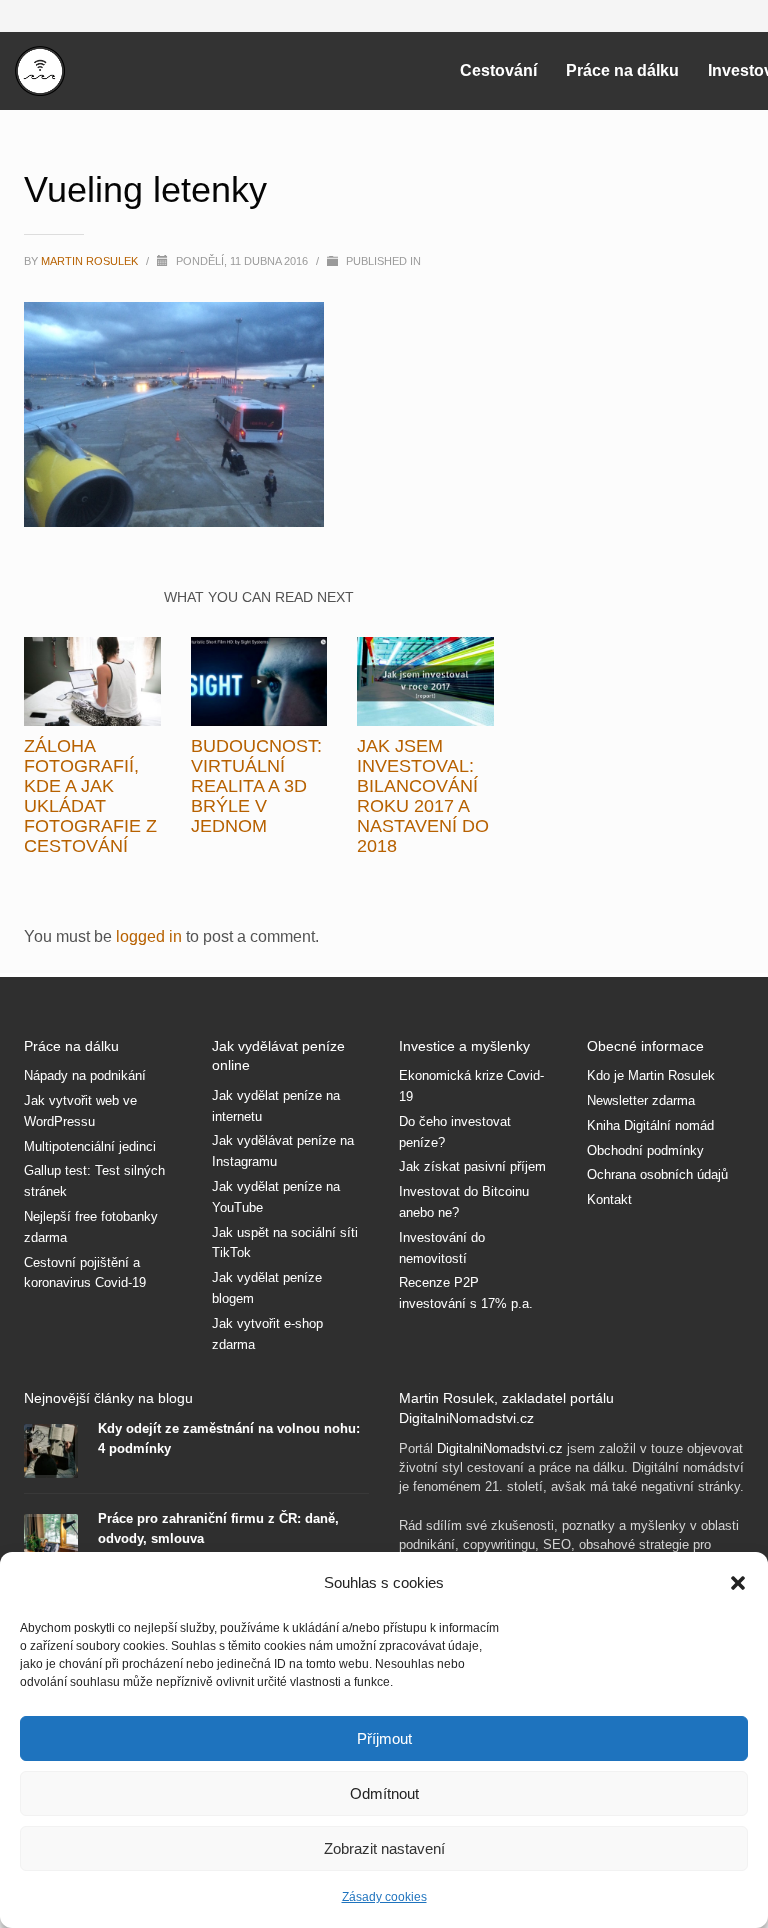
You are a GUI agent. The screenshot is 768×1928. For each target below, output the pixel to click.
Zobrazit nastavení (384, 1848)
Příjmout (384, 1738)
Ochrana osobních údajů (657, 1174)
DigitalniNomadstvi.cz (500, 1448)
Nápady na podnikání (85, 1075)
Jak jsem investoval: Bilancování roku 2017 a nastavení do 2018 (423, 796)
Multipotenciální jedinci (90, 1146)
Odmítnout (384, 1793)
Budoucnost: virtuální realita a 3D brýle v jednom (256, 786)
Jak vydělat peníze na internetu (276, 1106)
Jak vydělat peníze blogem (267, 1288)
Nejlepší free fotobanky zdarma (91, 1227)
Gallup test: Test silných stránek (94, 1181)
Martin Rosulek (91, 261)
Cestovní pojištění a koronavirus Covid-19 (85, 1273)
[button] (738, 1583)
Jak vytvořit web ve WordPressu (80, 1111)
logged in (151, 936)
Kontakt (609, 1199)
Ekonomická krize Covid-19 (471, 1086)
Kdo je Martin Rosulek (651, 1075)
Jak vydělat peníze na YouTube (276, 1197)
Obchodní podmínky (645, 1150)
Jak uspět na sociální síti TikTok (285, 1243)
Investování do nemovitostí (442, 1248)
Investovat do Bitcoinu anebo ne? (464, 1202)
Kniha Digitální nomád (650, 1125)
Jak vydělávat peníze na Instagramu (283, 1151)
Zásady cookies (384, 1897)
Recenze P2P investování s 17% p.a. (466, 1293)
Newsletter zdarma (641, 1100)
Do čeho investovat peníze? (455, 1132)
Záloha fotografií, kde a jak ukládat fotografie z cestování (90, 796)
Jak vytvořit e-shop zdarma (267, 1334)
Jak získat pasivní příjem (472, 1166)
